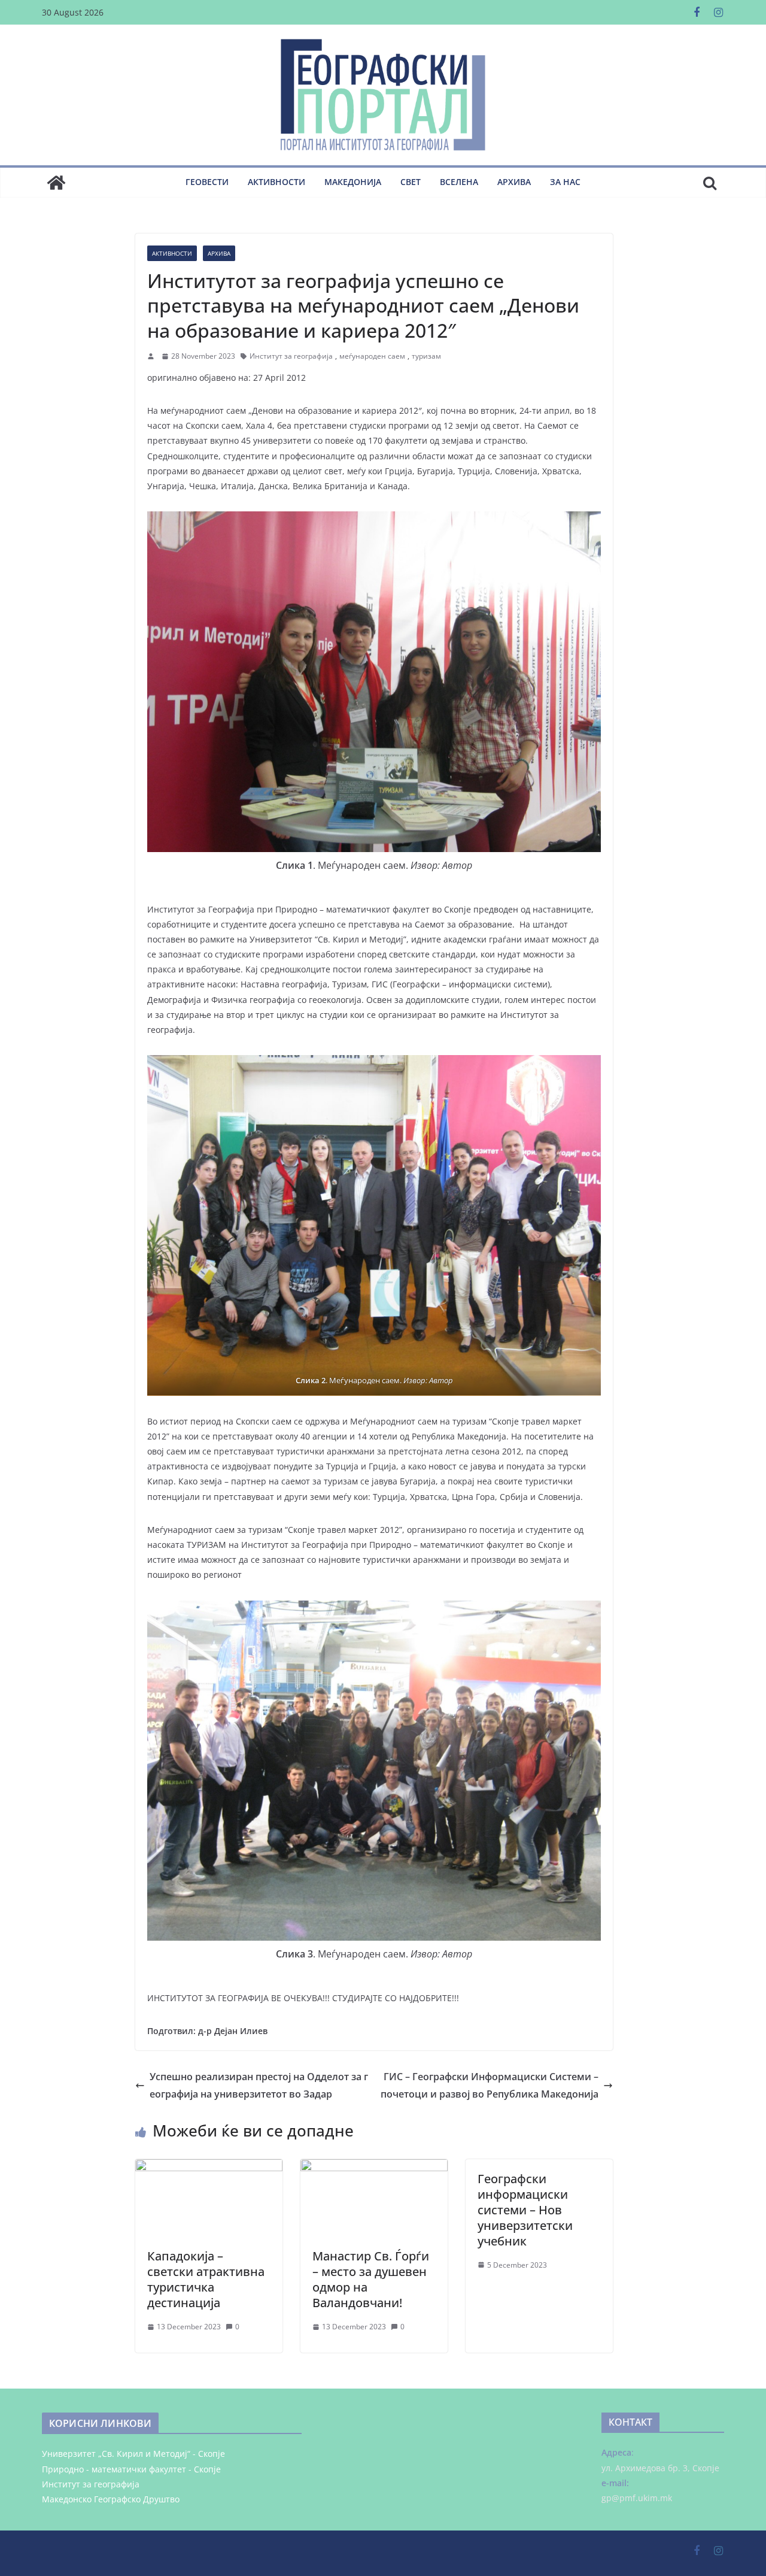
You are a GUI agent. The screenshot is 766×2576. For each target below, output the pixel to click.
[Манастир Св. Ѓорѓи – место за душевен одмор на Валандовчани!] (374, 2168)
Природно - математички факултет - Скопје (131, 2469)
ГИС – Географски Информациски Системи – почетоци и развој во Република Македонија (490, 2085)
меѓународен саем (372, 356)
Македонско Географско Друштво (111, 2499)
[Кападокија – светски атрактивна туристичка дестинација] (209, 2168)
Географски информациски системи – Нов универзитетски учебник (525, 2210)
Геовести (207, 182)
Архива (514, 182)
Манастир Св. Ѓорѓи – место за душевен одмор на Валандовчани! (371, 2279)
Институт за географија (291, 356)
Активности (276, 182)
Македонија (353, 182)
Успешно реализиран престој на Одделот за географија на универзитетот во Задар (259, 2085)
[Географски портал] (56, 183)
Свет (411, 182)
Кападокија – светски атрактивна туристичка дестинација (206, 2279)
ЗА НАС (565, 182)
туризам (426, 356)
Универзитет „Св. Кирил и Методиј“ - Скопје (133, 2454)
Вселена (459, 182)
